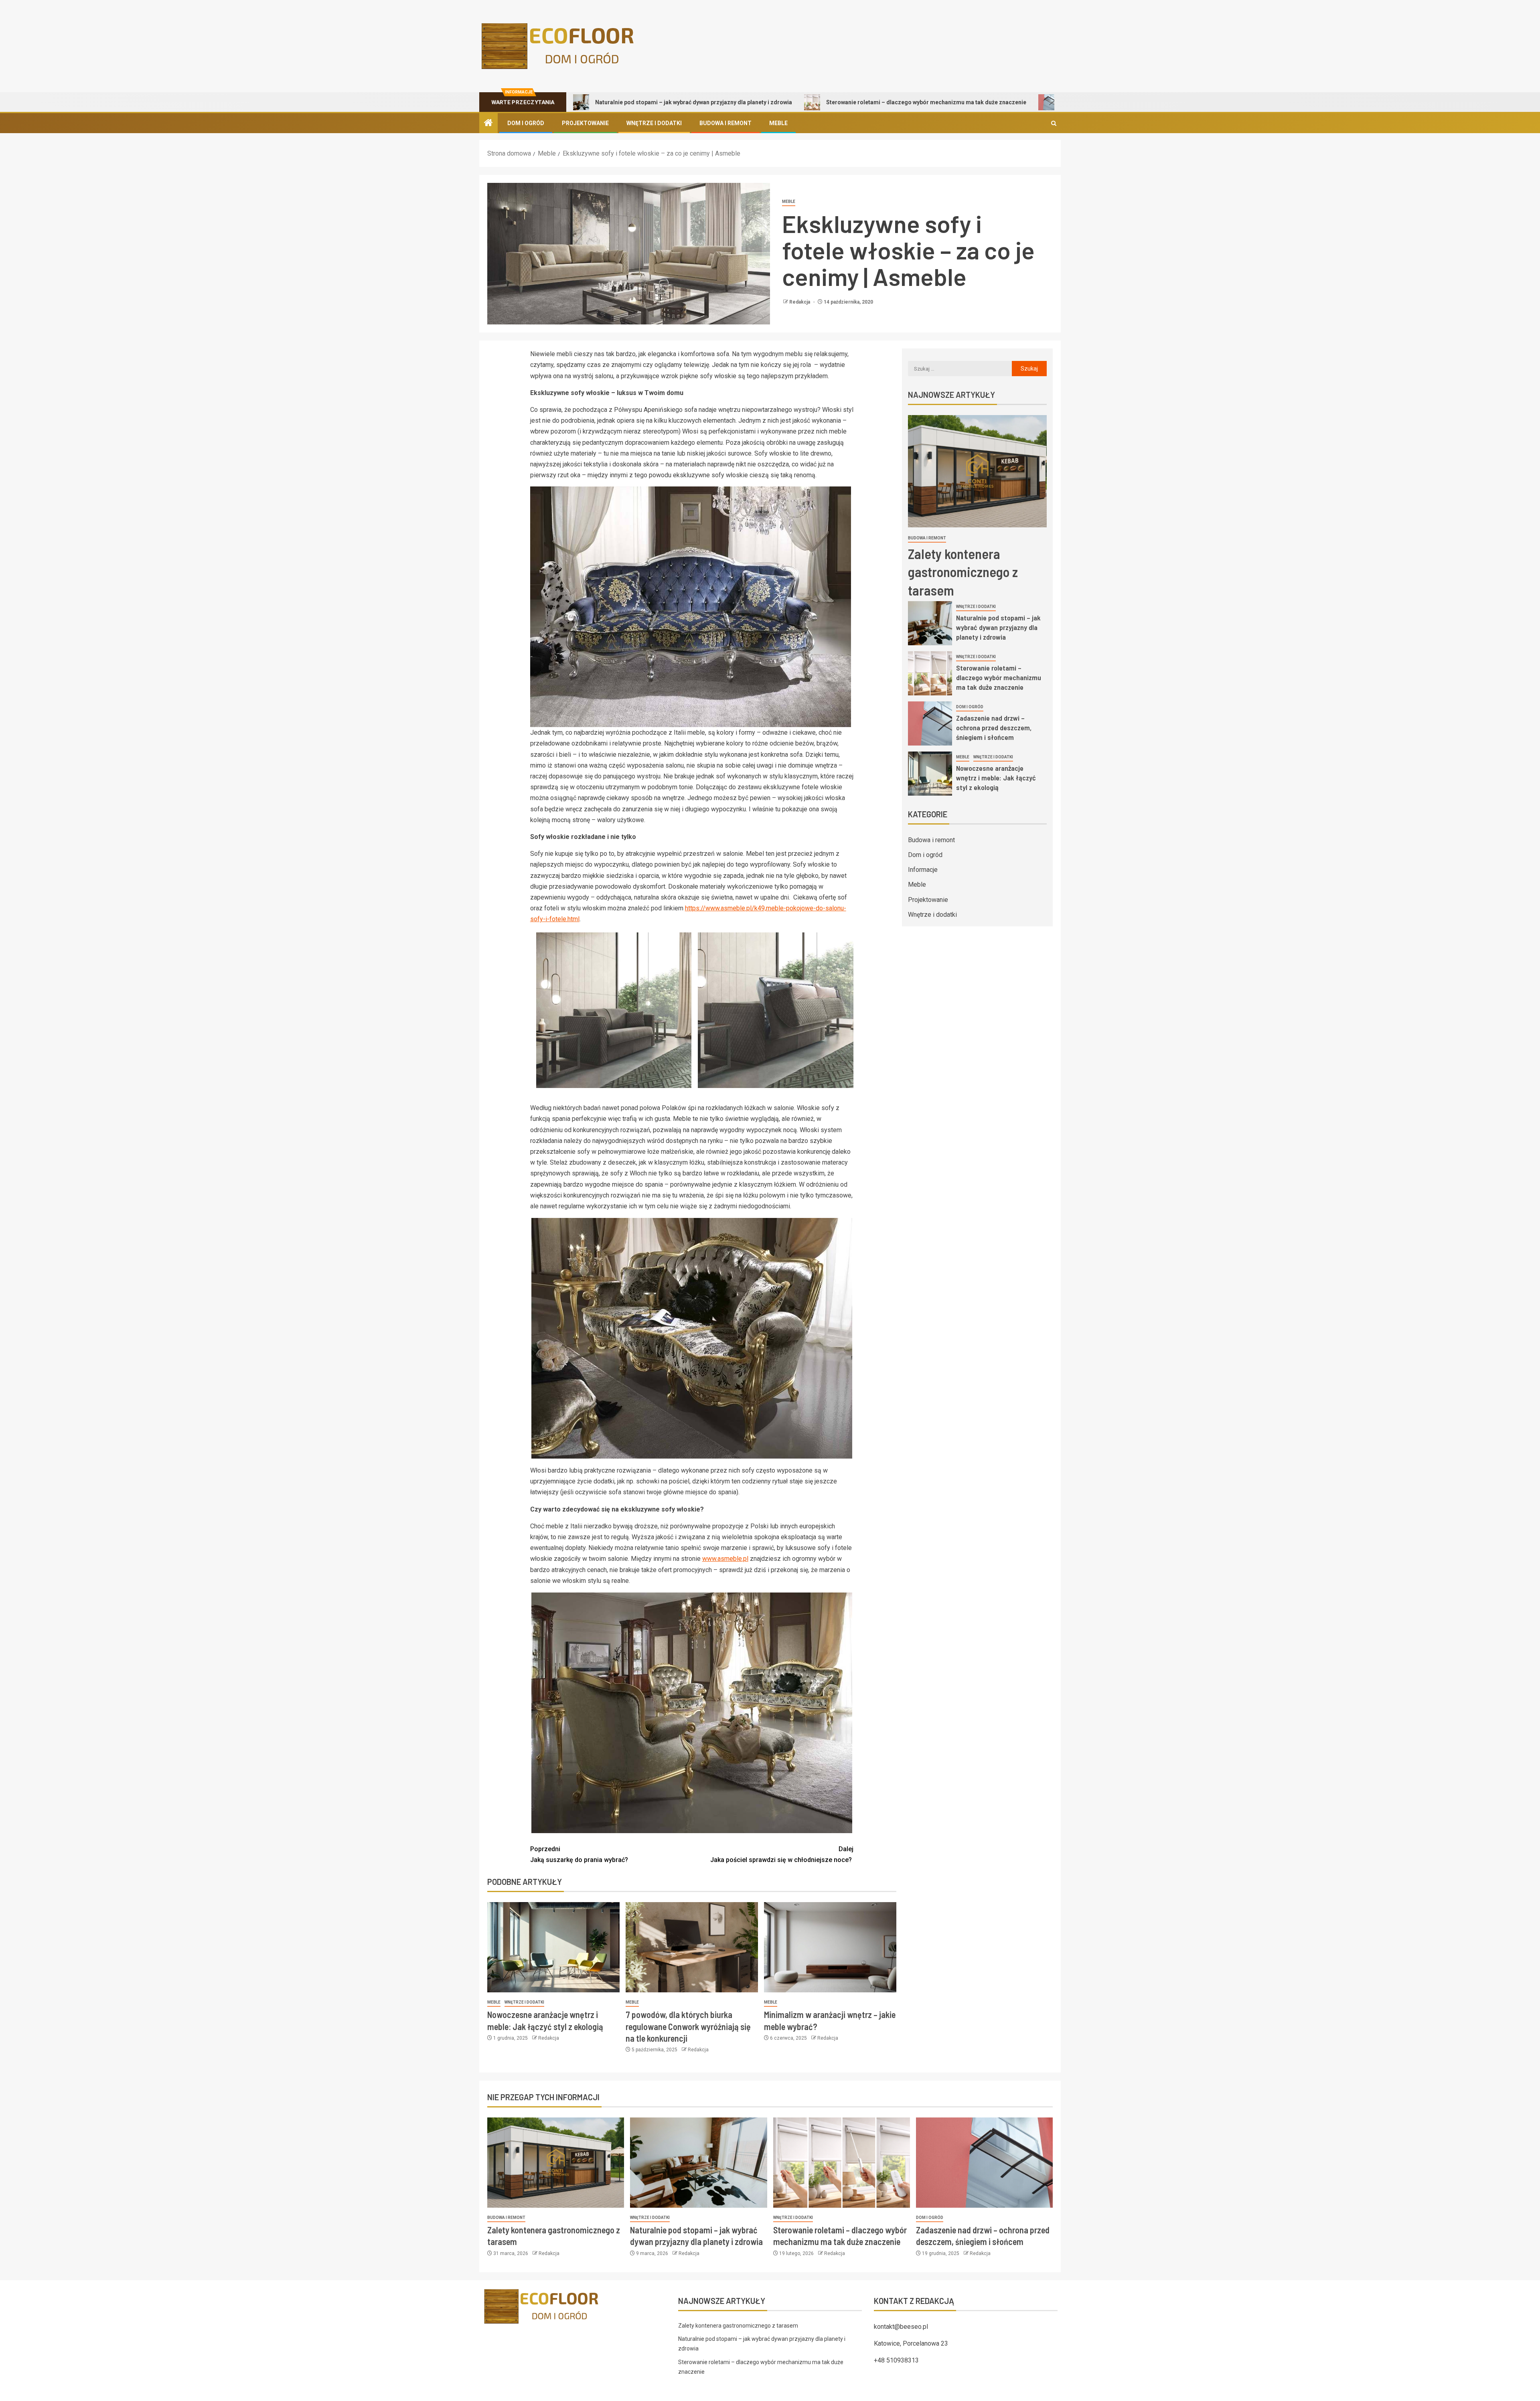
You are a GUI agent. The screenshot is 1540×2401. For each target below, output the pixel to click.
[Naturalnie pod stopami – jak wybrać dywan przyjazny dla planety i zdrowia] (930, 623)
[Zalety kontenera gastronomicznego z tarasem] (977, 471)
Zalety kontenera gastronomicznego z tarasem (963, 572)
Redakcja (800, 302)
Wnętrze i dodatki (654, 123)
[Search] (1054, 123)
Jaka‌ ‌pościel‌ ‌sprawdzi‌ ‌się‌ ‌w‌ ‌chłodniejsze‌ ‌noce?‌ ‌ (782, 1854)
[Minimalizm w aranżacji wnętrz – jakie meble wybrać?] (830, 1947)
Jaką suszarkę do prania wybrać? (579, 1854)
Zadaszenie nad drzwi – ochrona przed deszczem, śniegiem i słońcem (981, 102)
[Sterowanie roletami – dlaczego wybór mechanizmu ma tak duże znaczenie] (930, 673)
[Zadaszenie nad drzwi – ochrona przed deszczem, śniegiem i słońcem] (930, 723)
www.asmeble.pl (725, 1559)
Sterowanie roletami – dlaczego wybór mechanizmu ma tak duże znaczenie (753, 102)
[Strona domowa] (488, 124)
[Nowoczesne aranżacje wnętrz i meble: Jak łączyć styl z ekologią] (553, 1947)
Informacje (923, 870)
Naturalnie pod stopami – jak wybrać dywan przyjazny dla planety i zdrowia (998, 627)
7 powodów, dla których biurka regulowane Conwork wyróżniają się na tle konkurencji (688, 2026)
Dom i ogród (526, 123)
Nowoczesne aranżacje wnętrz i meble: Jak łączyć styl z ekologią (996, 778)
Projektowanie (585, 123)
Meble (778, 123)
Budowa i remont (725, 123)
